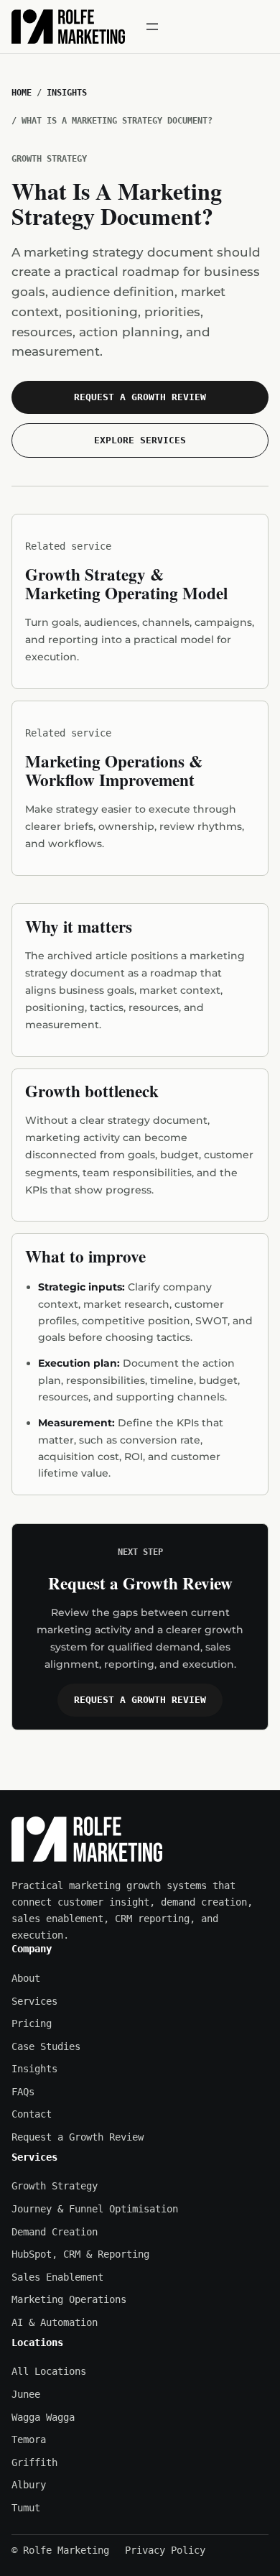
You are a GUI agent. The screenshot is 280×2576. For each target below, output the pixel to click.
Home (22, 93)
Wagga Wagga (43, 2417)
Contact (32, 2114)
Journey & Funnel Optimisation (95, 2209)
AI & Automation (55, 2322)
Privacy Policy (165, 2550)
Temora (29, 2439)
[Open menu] (152, 27)
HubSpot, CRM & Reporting (80, 2254)
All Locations (49, 2371)
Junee (26, 2394)
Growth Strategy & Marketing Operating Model (126, 583)
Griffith (34, 2462)
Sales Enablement (57, 2277)
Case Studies (46, 2046)
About (26, 1978)
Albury (29, 2485)
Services (34, 2001)
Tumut (26, 2508)
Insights (67, 93)
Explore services (140, 440)
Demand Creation (55, 2232)
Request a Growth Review (140, 397)
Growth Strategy (55, 2186)
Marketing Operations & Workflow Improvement (114, 770)
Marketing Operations (69, 2299)
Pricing (32, 2023)
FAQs (23, 2092)
